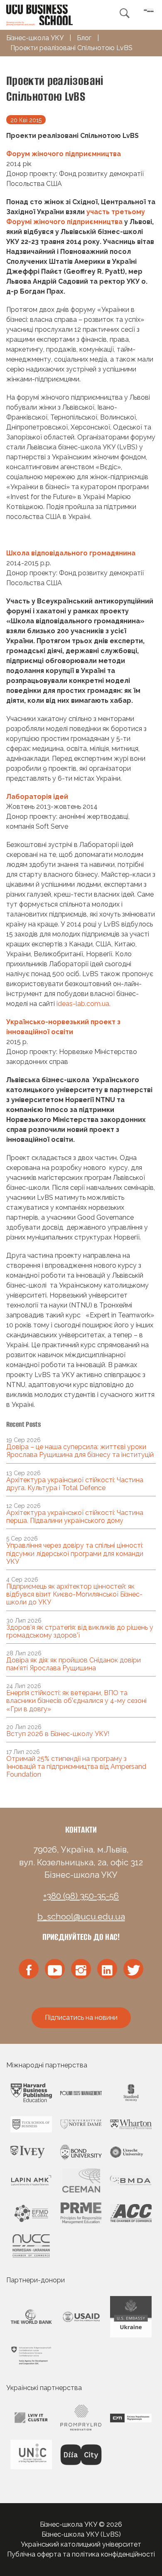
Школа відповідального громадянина (71, 553)
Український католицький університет (81, 2544)
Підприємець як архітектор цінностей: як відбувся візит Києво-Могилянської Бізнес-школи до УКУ (74, 1594)
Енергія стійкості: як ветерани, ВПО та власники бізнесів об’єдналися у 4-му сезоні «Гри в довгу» (76, 1701)
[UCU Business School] (39, 14)
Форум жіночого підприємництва (64, 154)
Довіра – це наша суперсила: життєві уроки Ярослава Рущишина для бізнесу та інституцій (80, 1451)
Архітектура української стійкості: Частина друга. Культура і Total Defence (75, 1484)
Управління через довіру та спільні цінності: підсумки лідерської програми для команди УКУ (75, 1553)
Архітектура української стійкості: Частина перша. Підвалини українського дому (75, 1517)
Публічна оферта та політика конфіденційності (81, 2554)
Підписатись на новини (81, 2018)
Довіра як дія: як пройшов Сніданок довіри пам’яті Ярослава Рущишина (74, 1664)
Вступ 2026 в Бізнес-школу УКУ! (58, 1734)
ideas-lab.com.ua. (83, 1004)
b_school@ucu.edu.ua (81, 1917)
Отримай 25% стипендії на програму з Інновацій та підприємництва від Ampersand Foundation (76, 1767)
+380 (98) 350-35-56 (81, 1896)
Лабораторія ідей (37, 797)
